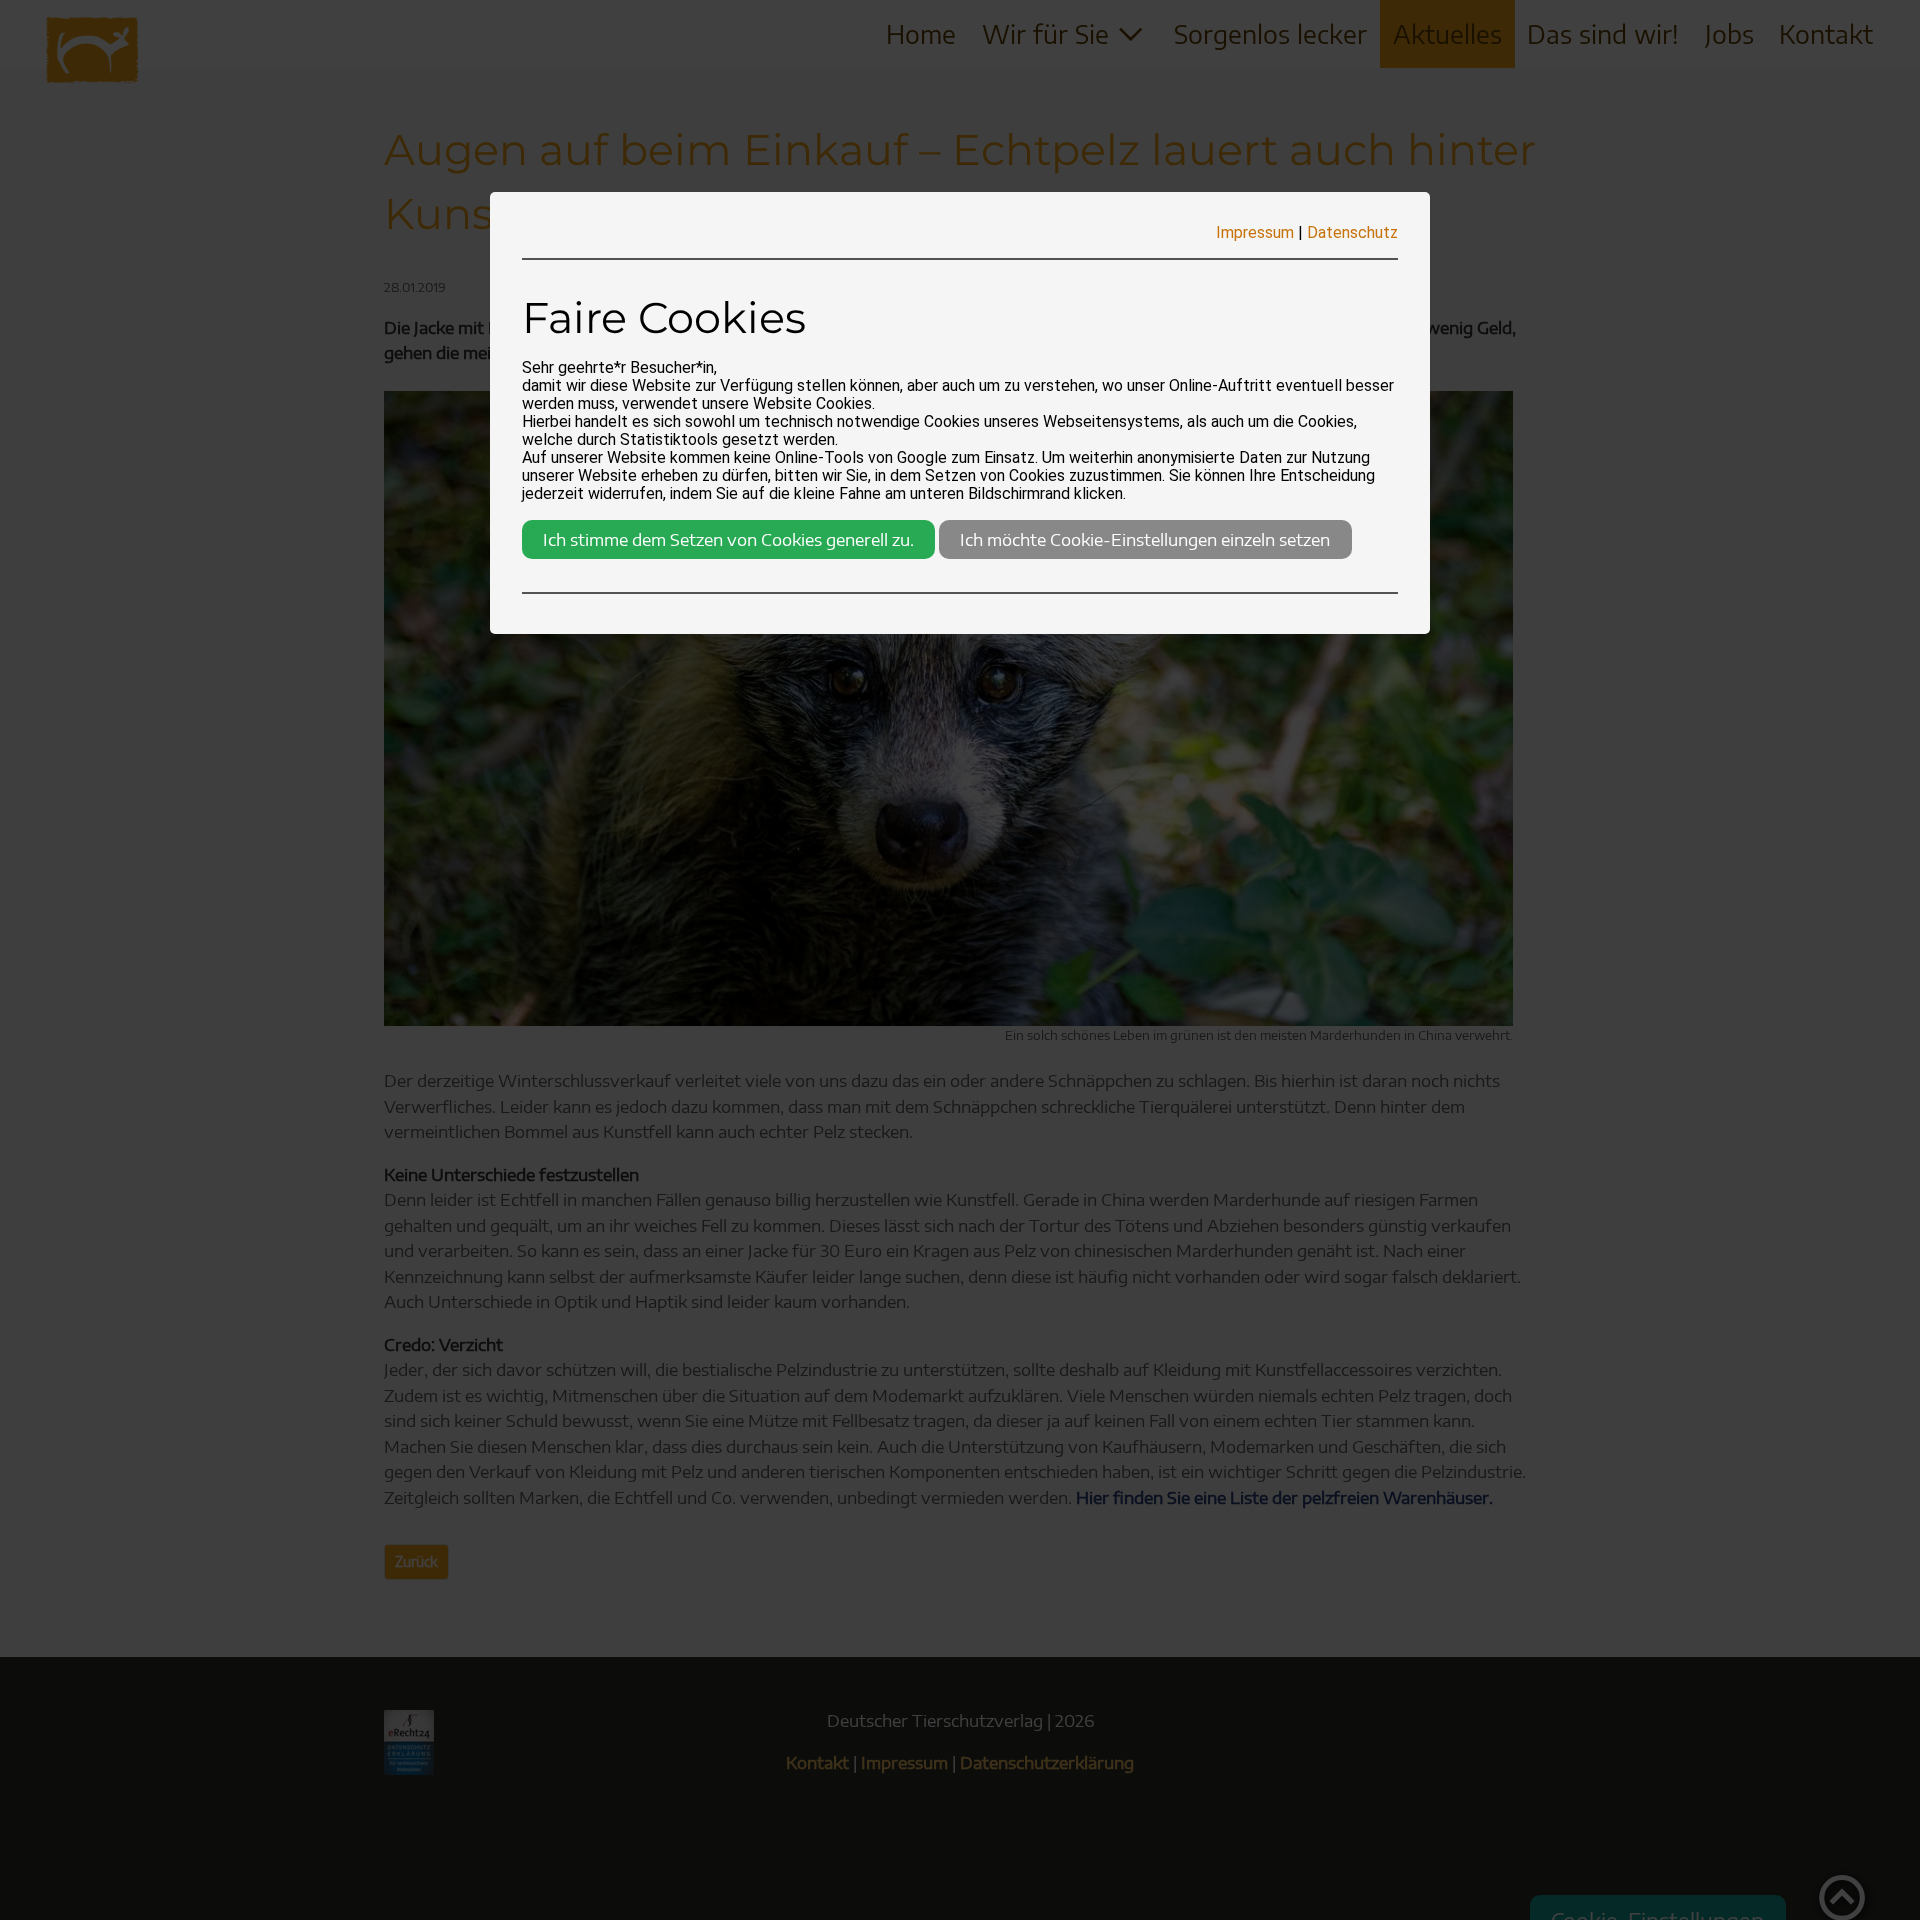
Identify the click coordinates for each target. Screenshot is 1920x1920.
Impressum (1255, 232)
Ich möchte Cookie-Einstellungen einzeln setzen (1145, 539)
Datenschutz (1352, 232)
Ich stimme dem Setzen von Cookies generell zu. (728, 539)
